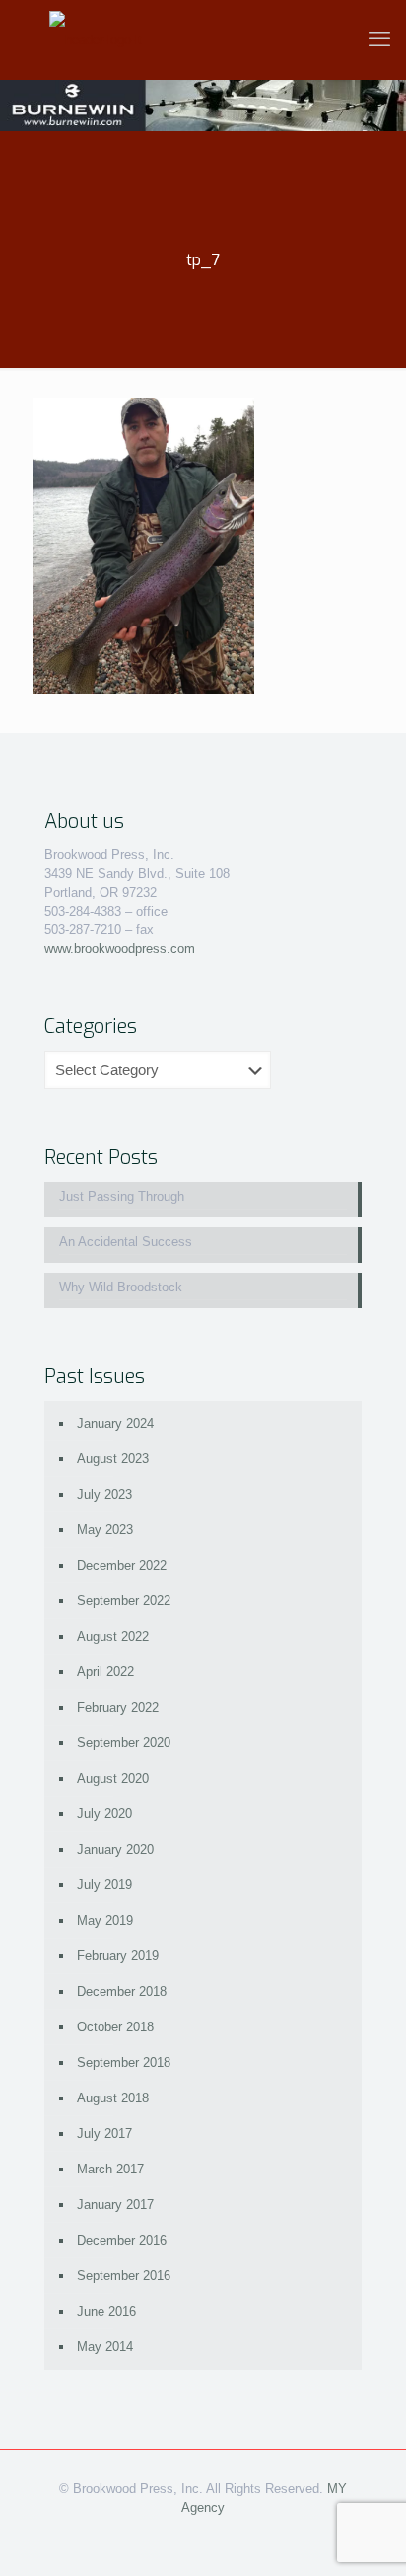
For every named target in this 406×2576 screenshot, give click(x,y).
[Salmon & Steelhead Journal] (96, 40)
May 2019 (105, 1920)
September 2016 (124, 2276)
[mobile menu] (379, 39)
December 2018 (122, 1991)
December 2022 (122, 1565)
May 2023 (105, 1530)
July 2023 (104, 1494)
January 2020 (115, 1849)
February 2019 (118, 1956)
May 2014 (105, 2347)
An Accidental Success (126, 1242)
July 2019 (104, 1885)
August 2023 (113, 1459)
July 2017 (104, 2134)
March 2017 (110, 2169)
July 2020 (104, 1814)
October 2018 (115, 2027)
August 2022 (113, 1636)
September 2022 (124, 1601)
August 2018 (113, 2098)
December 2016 (122, 2240)
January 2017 (115, 2205)
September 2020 (124, 1743)
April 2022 (105, 1672)
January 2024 (115, 1423)
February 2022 (118, 1707)
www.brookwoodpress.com (120, 949)
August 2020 (113, 1778)
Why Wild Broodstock (121, 1287)
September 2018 (124, 2062)
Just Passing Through (122, 1196)
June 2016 (106, 2311)
